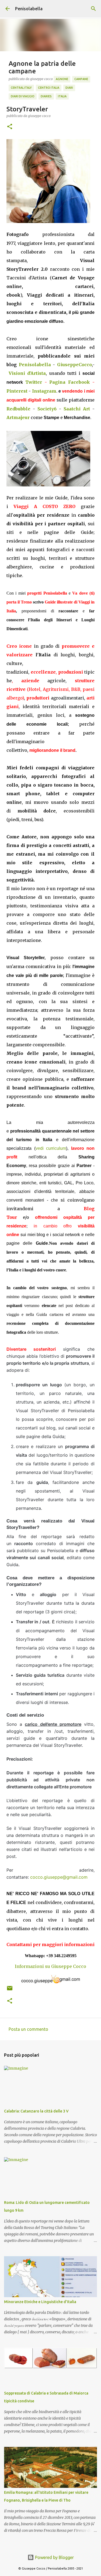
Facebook (79, 382)
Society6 (47, 409)
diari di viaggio (23, 96)
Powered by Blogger (54, 2557)
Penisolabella (29, 9)
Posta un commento (28, 2029)
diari (69, 88)
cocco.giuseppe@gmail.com (59, 1877)
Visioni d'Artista (27, 373)
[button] (10, 127)
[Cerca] (93, 9)
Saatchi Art (77, 409)
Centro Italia (49, 88)
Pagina (59, 382)
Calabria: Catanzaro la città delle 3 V (36, 2111)
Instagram (44, 391)
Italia (62, 96)
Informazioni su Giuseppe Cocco (50, 1966)
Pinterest (17, 391)
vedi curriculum (51, 1148)
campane (81, 79)
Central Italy (21, 88)
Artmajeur (18, 417)
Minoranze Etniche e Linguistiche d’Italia (40, 2302)
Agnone (62, 79)
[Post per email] (10, 1990)
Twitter (34, 382)
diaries (46, 96)
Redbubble (18, 409)
